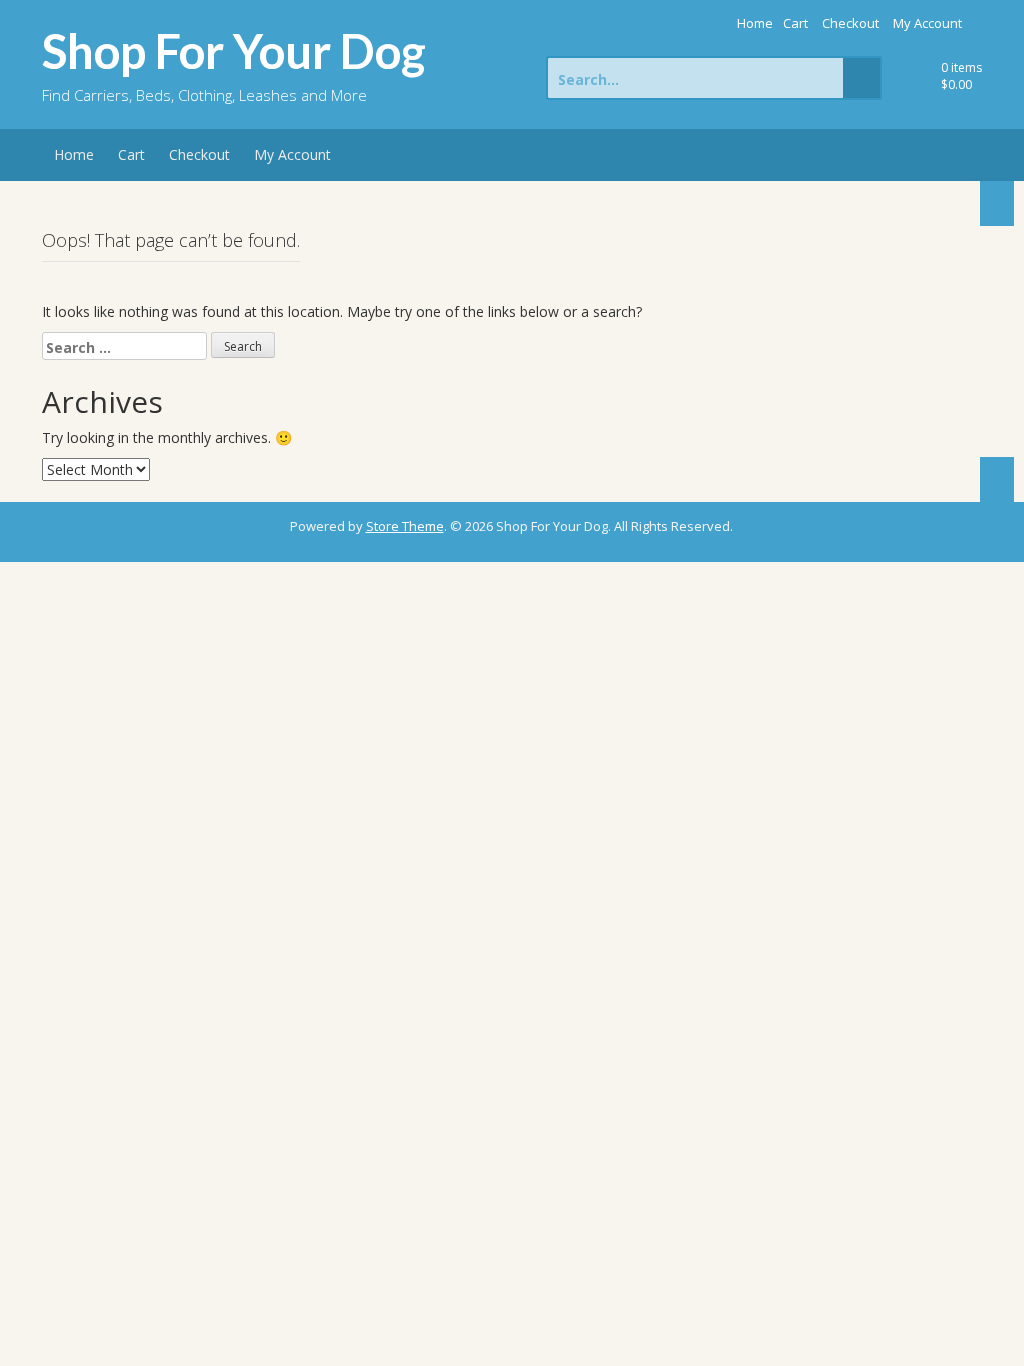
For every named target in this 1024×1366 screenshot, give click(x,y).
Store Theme (405, 526)
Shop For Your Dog (234, 51)
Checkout (850, 23)
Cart (795, 23)
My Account (927, 23)
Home (755, 23)
